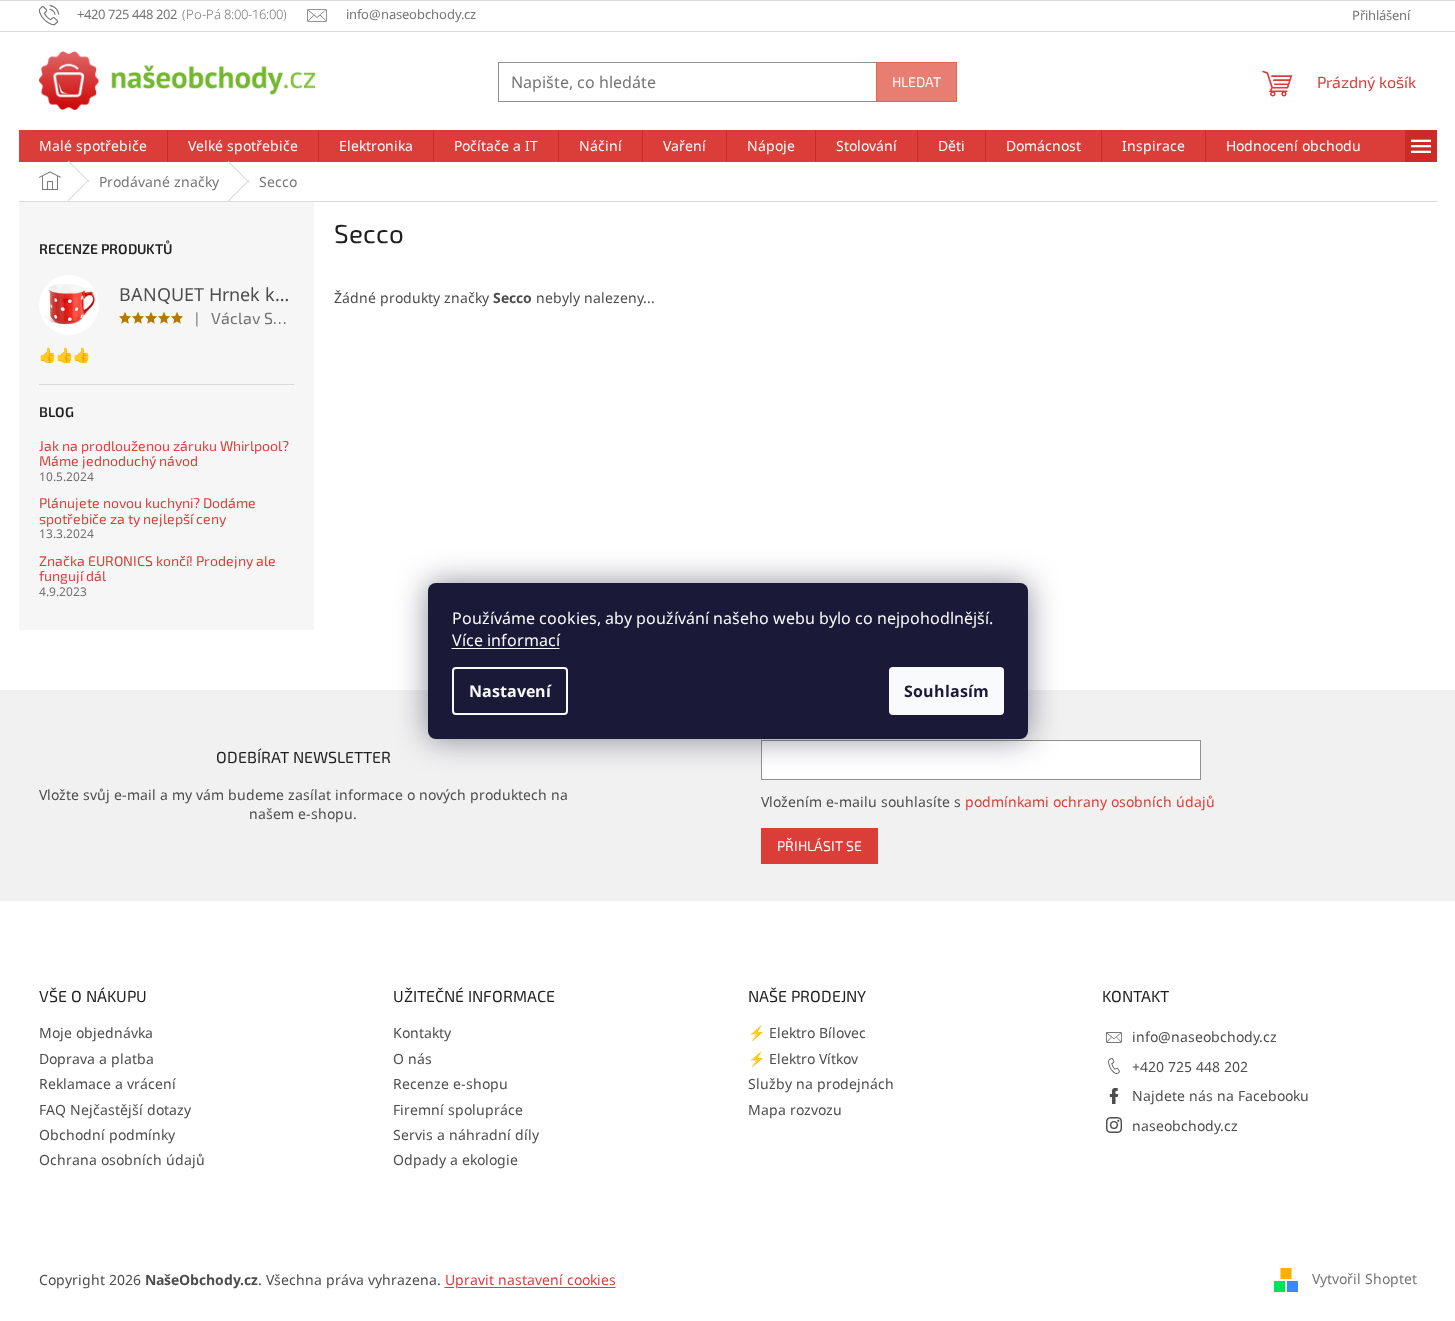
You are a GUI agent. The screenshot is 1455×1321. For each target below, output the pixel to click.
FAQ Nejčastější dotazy (115, 1109)
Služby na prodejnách (821, 1083)
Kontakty (422, 1032)
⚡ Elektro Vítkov (803, 1058)
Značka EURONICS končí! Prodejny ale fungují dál (157, 568)
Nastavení (510, 691)
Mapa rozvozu (795, 1109)
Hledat (916, 81)
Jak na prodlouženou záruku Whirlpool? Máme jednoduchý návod (164, 453)
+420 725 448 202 (1190, 1066)
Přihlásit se (819, 845)
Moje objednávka (96, 1032)
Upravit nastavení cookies (530, 1279)
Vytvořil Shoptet (1364, 1278)
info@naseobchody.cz (1204, 1036)
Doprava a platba (96, 1058)
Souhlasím (946, 691)
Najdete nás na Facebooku (1220, 1095)
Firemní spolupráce (458, 1109)
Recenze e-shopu (450, 1083)
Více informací (506, 640)
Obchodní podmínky (107, 1134)
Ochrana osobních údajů (122, 1159)
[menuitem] (93, 146)
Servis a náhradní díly (466, 1134)
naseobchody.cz (1185, 1125)
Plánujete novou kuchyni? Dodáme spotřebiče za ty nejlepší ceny (147, 510)
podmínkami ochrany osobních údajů (1090, 801)
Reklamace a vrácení (107, 1083)
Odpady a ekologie (455, 1159)
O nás (412, 1058)
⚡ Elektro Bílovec (807, 1032)
